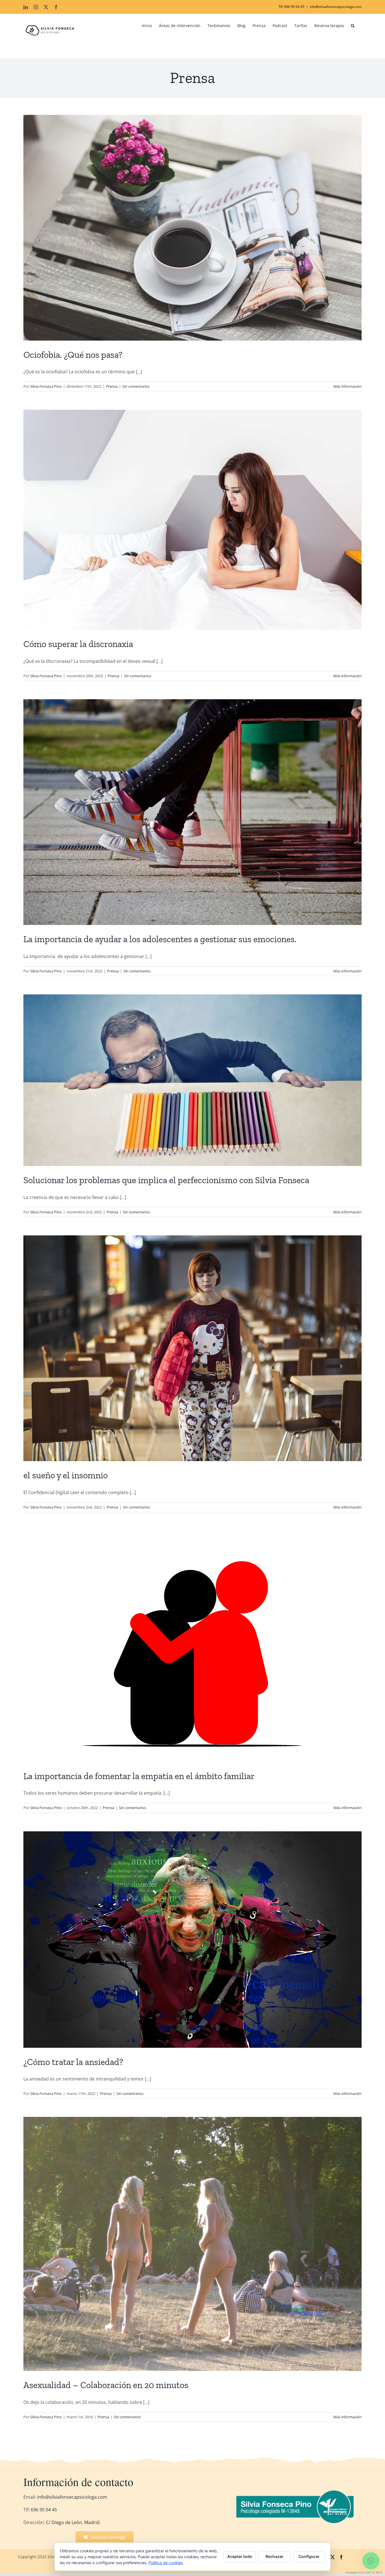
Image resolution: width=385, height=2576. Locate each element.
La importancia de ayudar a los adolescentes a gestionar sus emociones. (160, 939)
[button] (353, 26)
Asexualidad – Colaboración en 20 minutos (106, 2385)
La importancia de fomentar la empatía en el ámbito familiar (139, 1776)
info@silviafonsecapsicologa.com (336, 7)
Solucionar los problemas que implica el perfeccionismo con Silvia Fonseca (166, 1180)
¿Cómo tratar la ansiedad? (73, 2062)
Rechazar (275, 2556)
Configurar (309, 2556)
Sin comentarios (136, 386)
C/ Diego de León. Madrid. (73, 2522)
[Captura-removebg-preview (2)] (297, 2492)
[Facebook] (341, 2557)
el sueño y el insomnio (66, 1475)
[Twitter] (333, 2557)
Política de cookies (166, 2563)
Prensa (112, 386)
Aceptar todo (240, 2556)
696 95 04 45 (43, 2510)
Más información (348, 386)
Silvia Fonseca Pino (46, 386)
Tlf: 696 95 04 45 (291, 7)
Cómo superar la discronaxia (78, 644)
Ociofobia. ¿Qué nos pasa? (73, 355)
